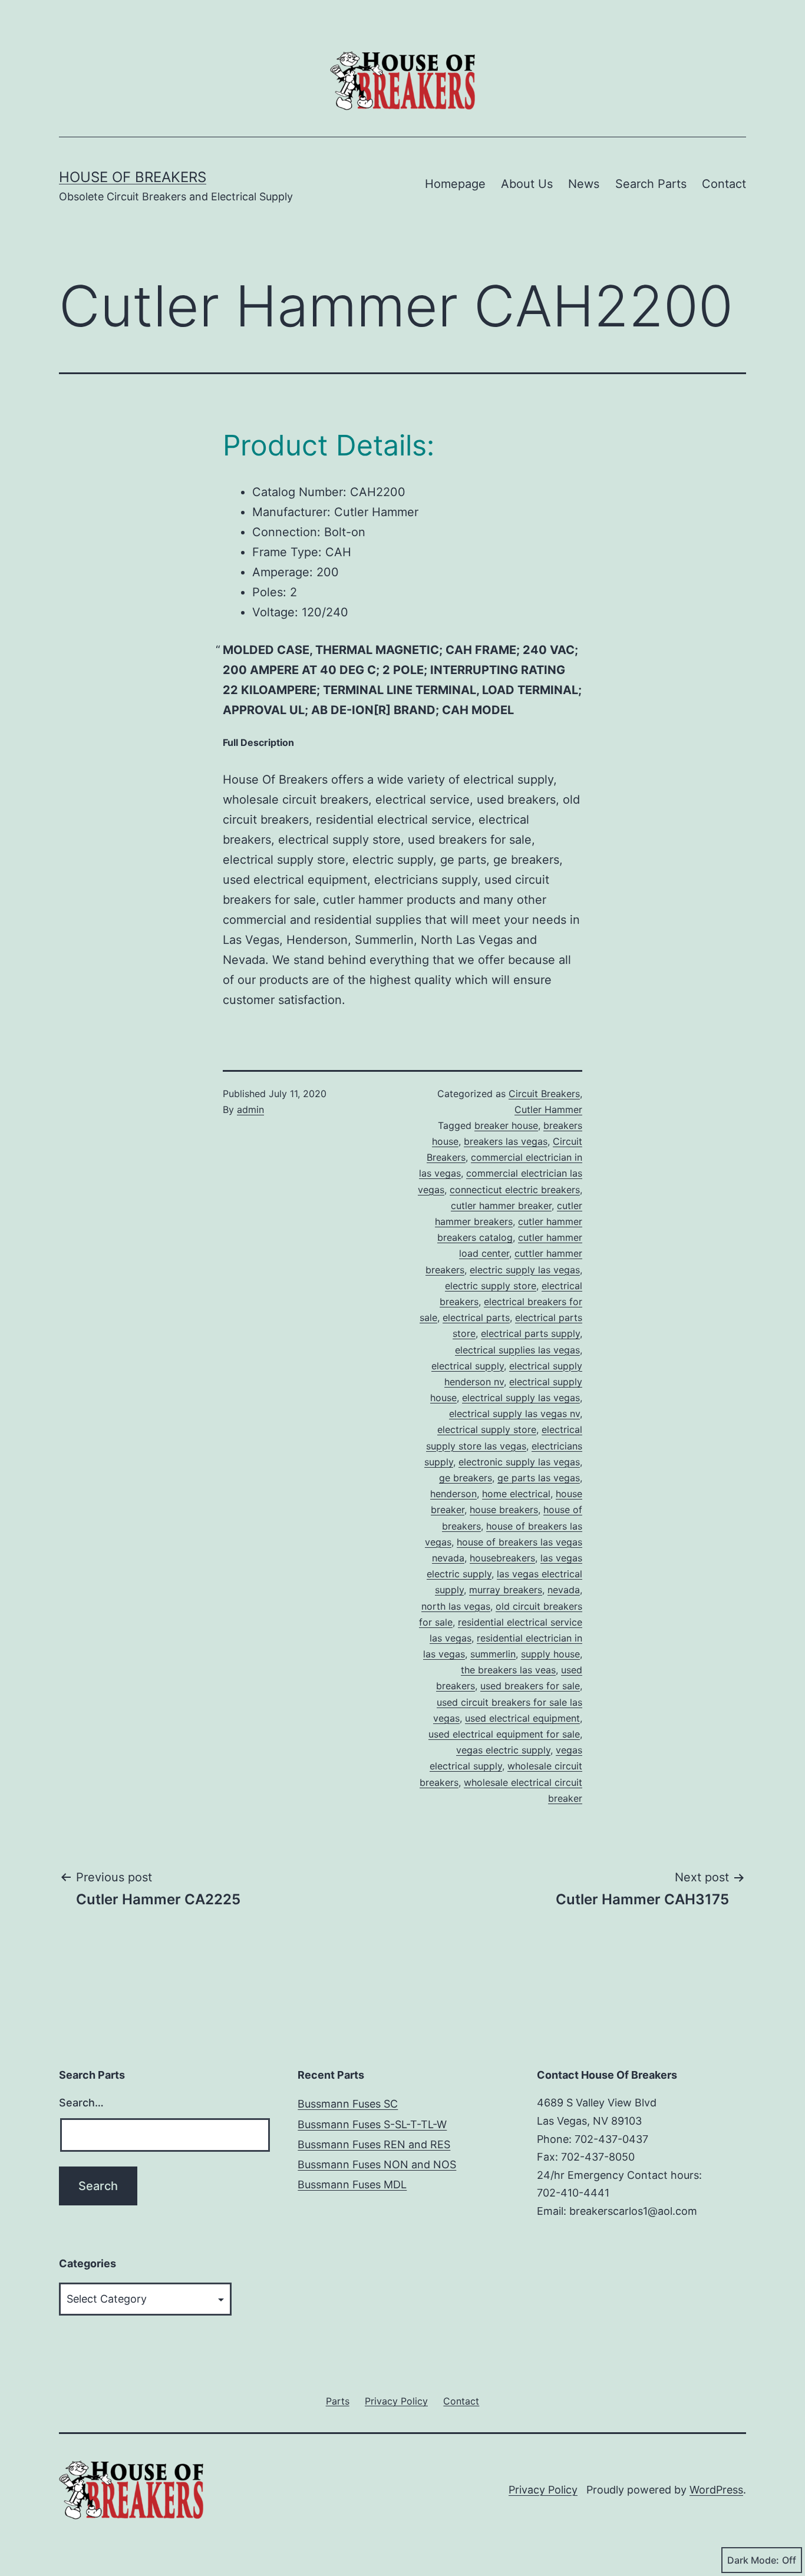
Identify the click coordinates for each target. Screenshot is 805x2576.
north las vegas (456, 1606)
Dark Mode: (753, 2560)
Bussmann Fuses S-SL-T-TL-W (372, 2124)
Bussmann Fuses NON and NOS (377, 2164)
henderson (453, 1494)
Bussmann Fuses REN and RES (374, 2144)
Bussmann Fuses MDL (352, 2184)
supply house (550, 1654)
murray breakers (506, 1590)
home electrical (516, 1494)
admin (250, 1109)
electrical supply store (487, 1429)
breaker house (506, 1125)
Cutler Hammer (548, 1109)
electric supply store (491, 1286)
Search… (81, 2103)
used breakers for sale (530, 1686)
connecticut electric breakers (515, 1190)
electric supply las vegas (525, 1270)
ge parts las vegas (539, 1478)
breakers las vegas (506, 1141)
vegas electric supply (503, 1750)
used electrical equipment (522, 1718)
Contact (724, 184)
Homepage (455, 184)
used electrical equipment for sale (504, 1734)
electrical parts (476, 1317)
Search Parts (651, 184)
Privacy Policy (543, 2490)
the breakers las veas (508, 1670)
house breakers (504, 1510)
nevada (564, 1590)
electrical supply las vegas (521, 1398)
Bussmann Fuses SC (348, 2104)
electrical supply (468, 1366)
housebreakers (502, 1558)
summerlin (493, 1654)
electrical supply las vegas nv (514, 1414)
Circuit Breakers (544, 1094)
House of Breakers (133, 177)
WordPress (716, 2490)
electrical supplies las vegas (517, 1350)
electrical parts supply (530, 1333)
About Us (527, 184)
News (584, 184)
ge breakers (466, 1478)
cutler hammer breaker (501, 1206)
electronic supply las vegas (519, 1462)
